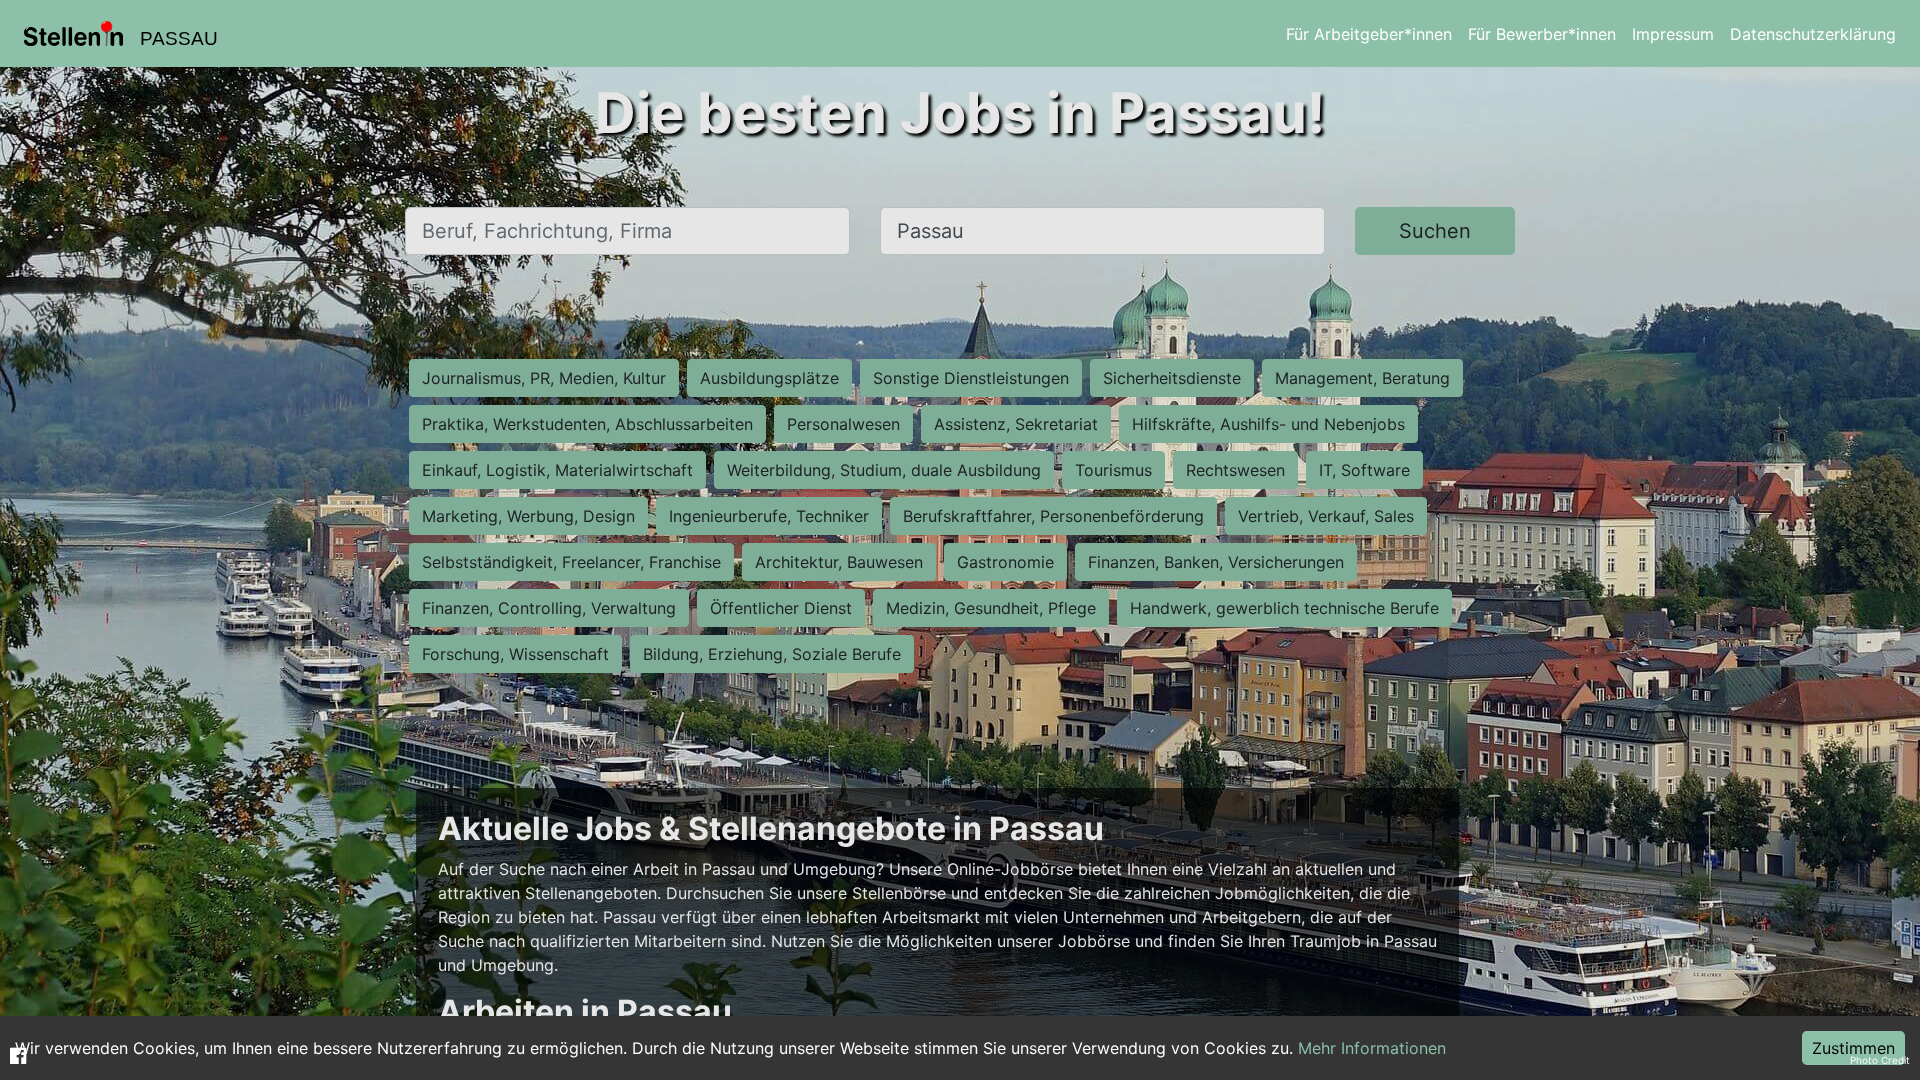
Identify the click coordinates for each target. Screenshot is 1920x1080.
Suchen (1435, 231)
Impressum (1673, 34)
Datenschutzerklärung (1813, 34)
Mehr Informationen (1372, 1048)
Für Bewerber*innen (1542, 34)
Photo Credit (1880, 1060)
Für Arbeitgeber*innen (1369, 34)
